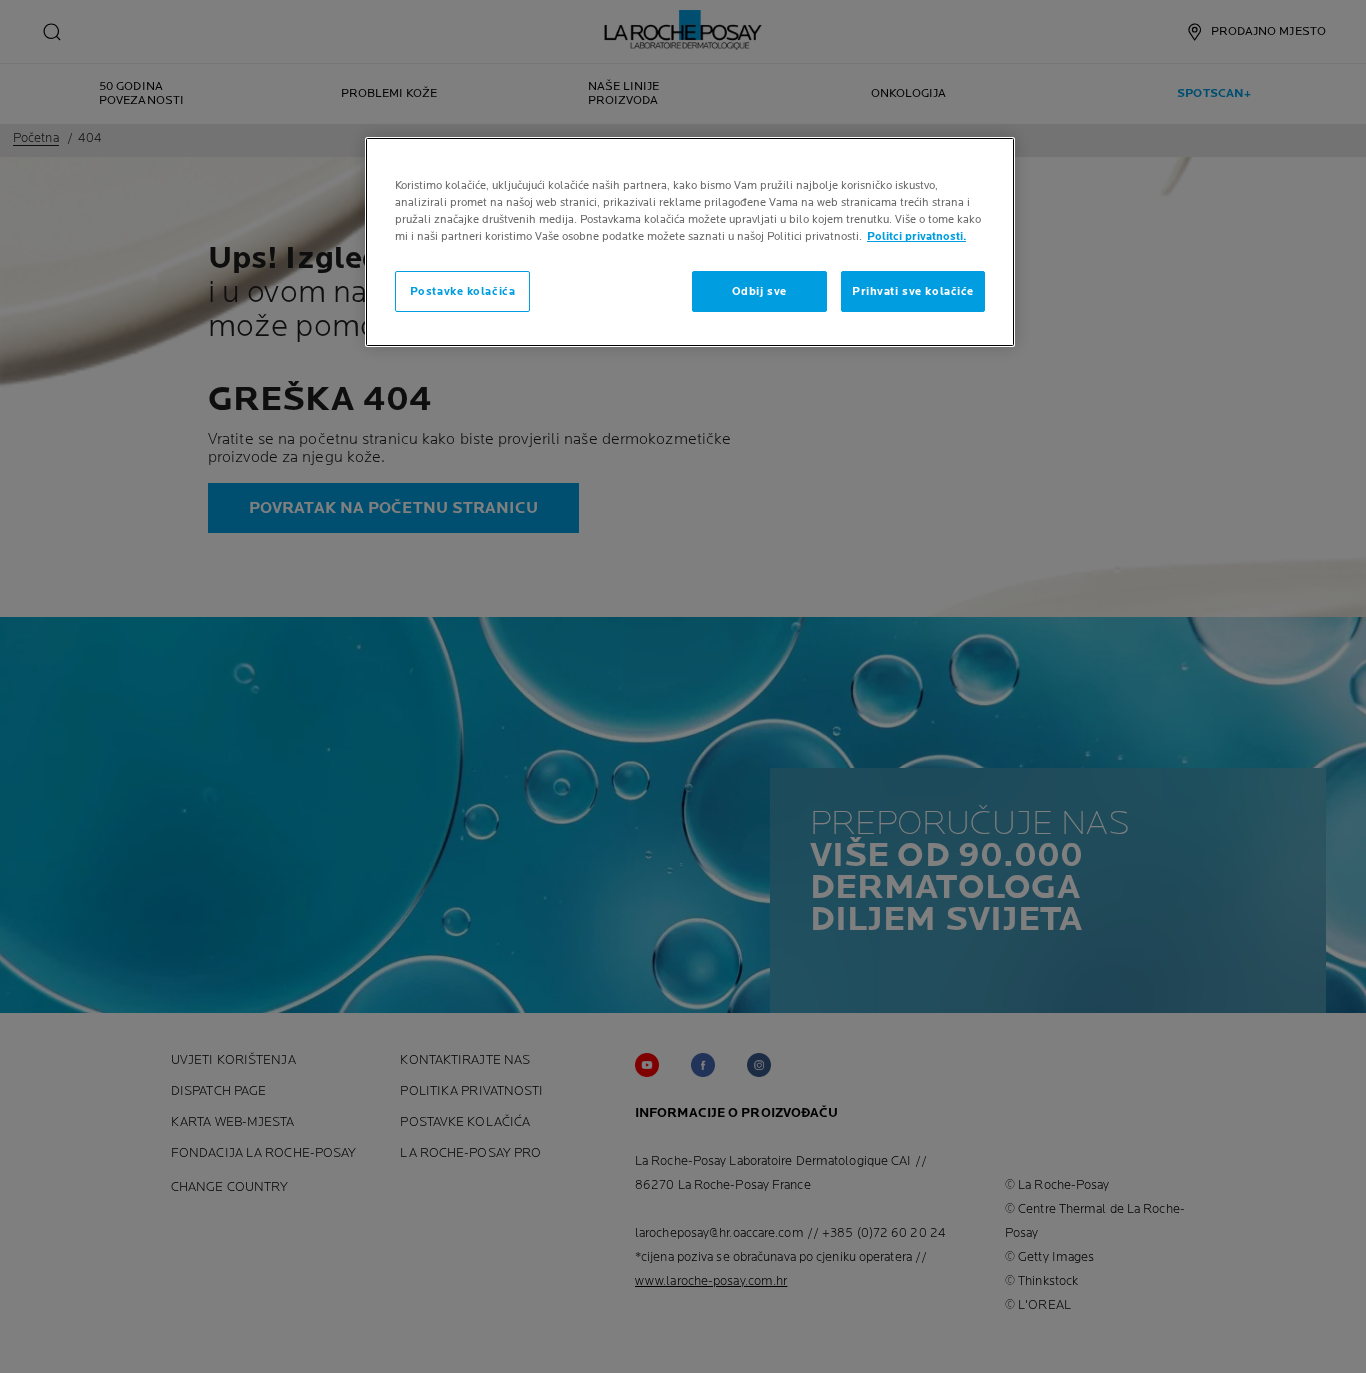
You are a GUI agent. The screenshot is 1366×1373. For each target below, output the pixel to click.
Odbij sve (759, 291)
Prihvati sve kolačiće (913, 291)
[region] (690, 242)
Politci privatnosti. (916, 236)
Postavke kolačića (463, 291)
